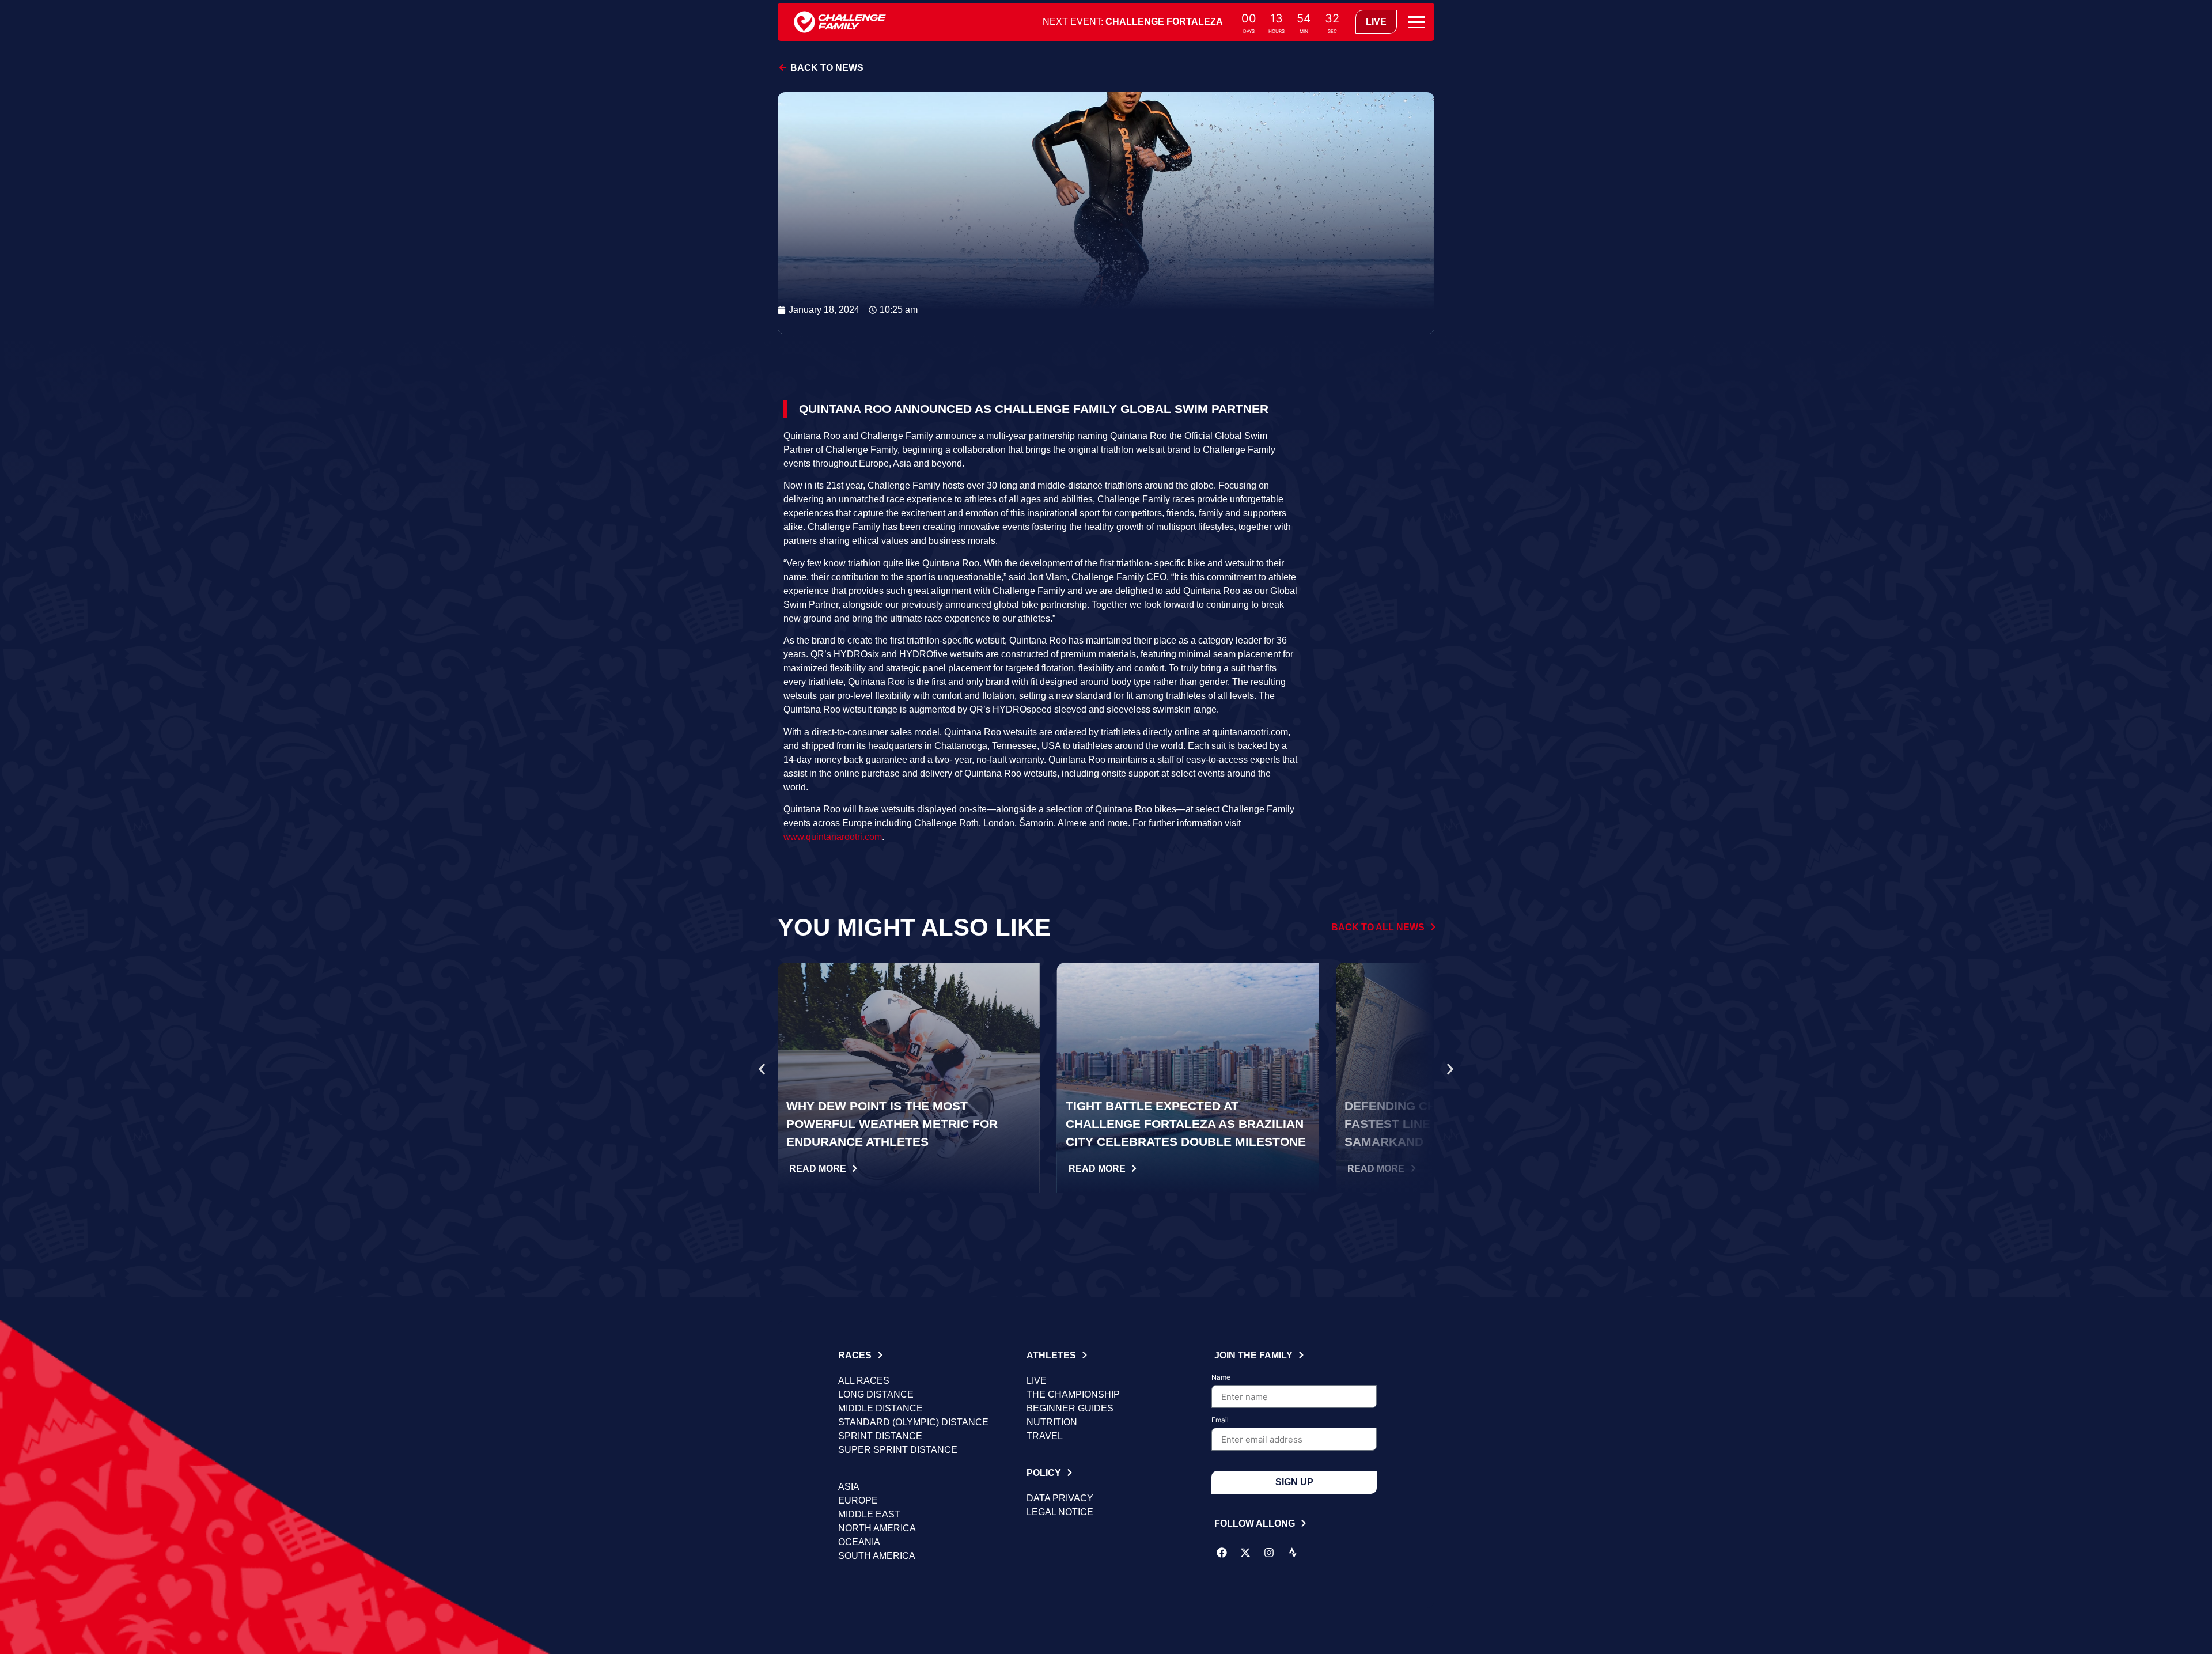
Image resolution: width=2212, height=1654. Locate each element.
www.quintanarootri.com (833, 837)
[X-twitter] (1245, 1553)
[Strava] (1293, 1553)
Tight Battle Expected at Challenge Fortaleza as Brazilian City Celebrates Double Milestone (1186, 1124)
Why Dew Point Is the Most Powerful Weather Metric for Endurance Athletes (892, 1124)
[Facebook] (1222, 1553)
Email (1220, 1420)
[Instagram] (1269, 1553)
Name (1221, 1378)
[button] (762, 1070)
